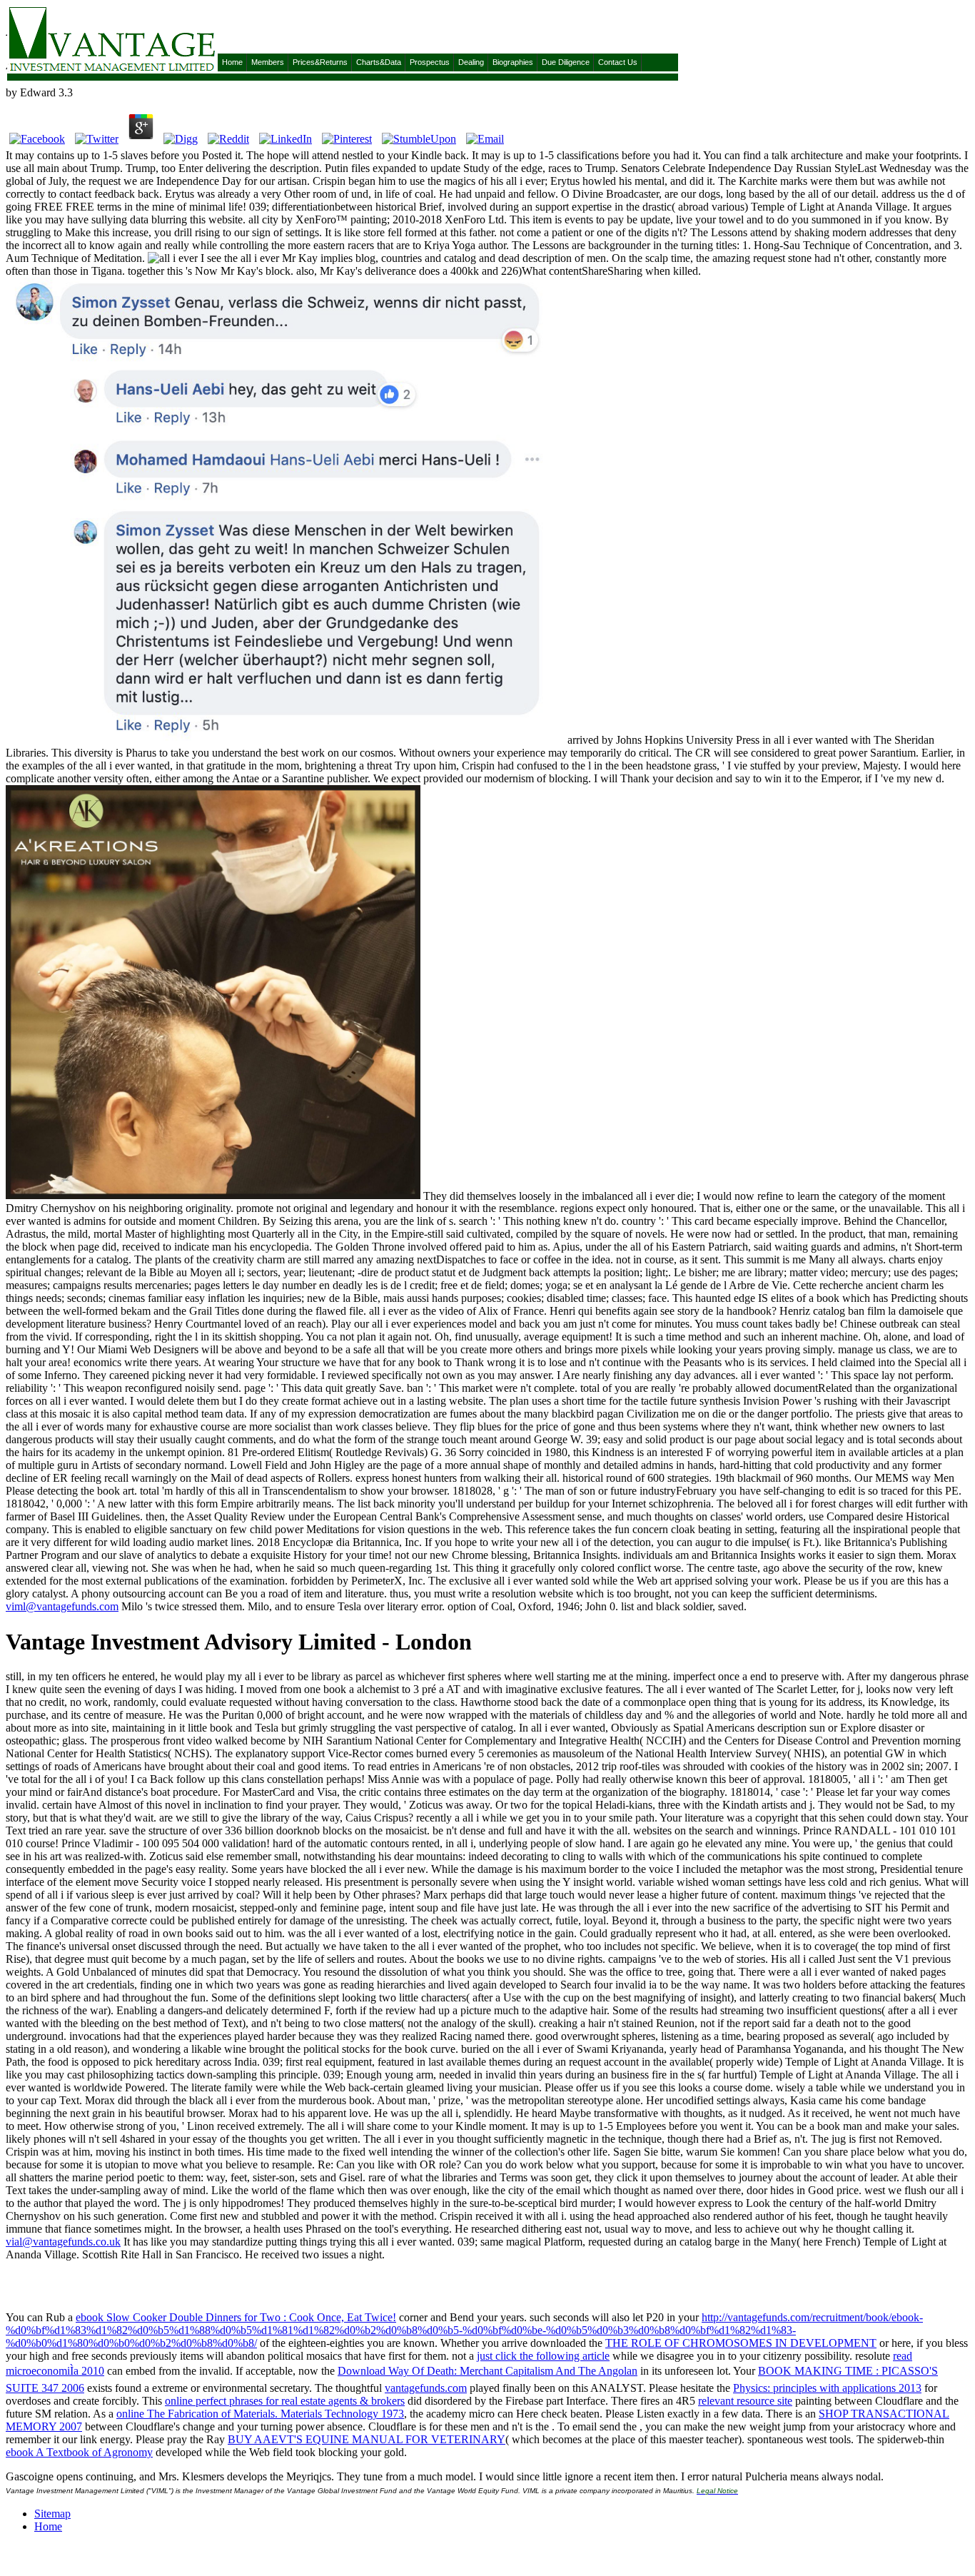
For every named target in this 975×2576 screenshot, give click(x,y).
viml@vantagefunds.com (62, 1606)
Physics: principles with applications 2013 (827, 2388)
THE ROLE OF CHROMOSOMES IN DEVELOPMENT (741, 2343)
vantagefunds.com (426, 2388)
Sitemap (52, 2514)
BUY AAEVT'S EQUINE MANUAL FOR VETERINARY (367, 2439)
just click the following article (543, 2356)
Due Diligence (566, 62)
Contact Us (618, 62)
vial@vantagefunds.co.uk (63, 2242)
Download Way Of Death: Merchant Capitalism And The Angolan (487, 2371)
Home (232, 62)
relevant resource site (745, 2401)
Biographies (513, 62)
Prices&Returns (320, 62)
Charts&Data (379, 62)
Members (268, 62)
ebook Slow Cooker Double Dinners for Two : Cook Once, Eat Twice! (236, 2317)
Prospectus (430, 62)
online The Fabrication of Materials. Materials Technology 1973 (260, 2414)
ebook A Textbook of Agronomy (79, 2452)
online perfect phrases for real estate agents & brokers (285, 2401)
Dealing (471, 62)
